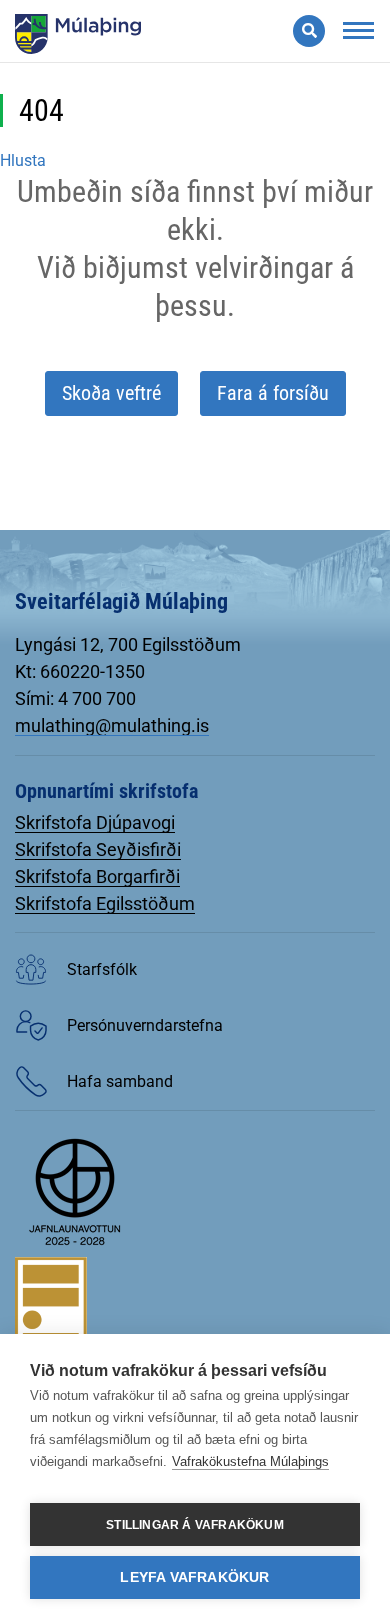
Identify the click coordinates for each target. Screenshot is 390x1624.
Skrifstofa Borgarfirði (97, 876)
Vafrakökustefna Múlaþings (250, 1461)
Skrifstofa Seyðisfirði (98, 849)
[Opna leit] (309, 31)
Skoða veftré (111, 393)
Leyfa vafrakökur (194, 1577)
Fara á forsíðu (273, 393)
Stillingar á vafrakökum (195, 1525)
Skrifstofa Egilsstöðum (105, 903)
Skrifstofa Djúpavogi (95, 822)
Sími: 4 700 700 (75, 698)
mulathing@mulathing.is (112, 725)
